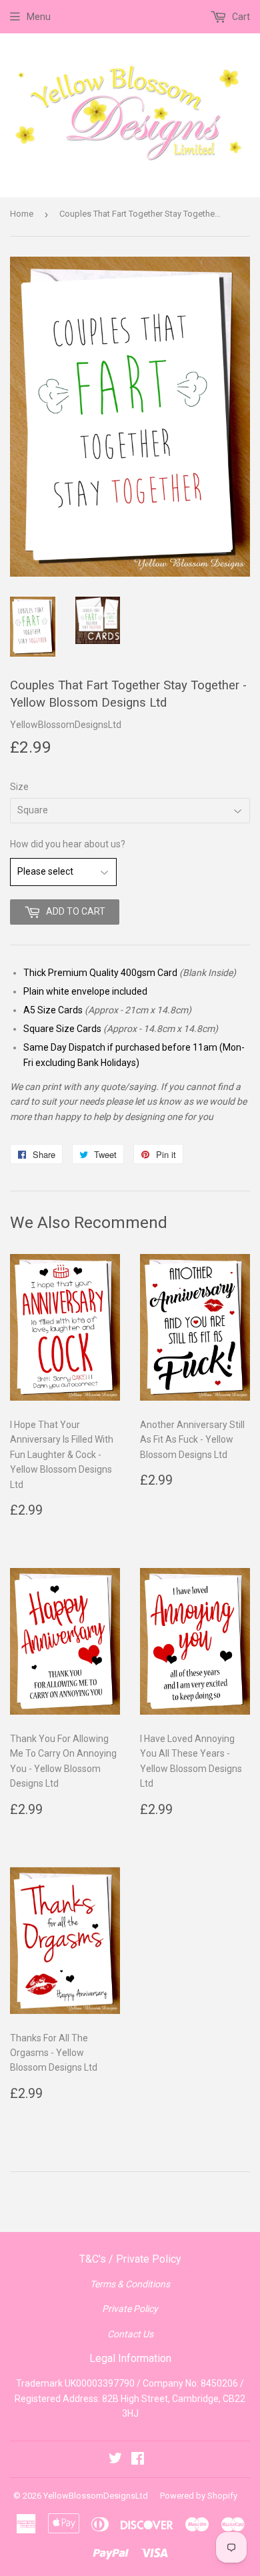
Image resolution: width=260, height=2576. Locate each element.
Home (22, 214)
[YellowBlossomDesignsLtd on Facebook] (138, 2460)
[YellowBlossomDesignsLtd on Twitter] (115, 2460)
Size (19, 787)
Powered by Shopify (199, 2496)
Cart (240, 17)
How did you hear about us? (68, 844)
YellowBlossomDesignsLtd (96, 2496)
